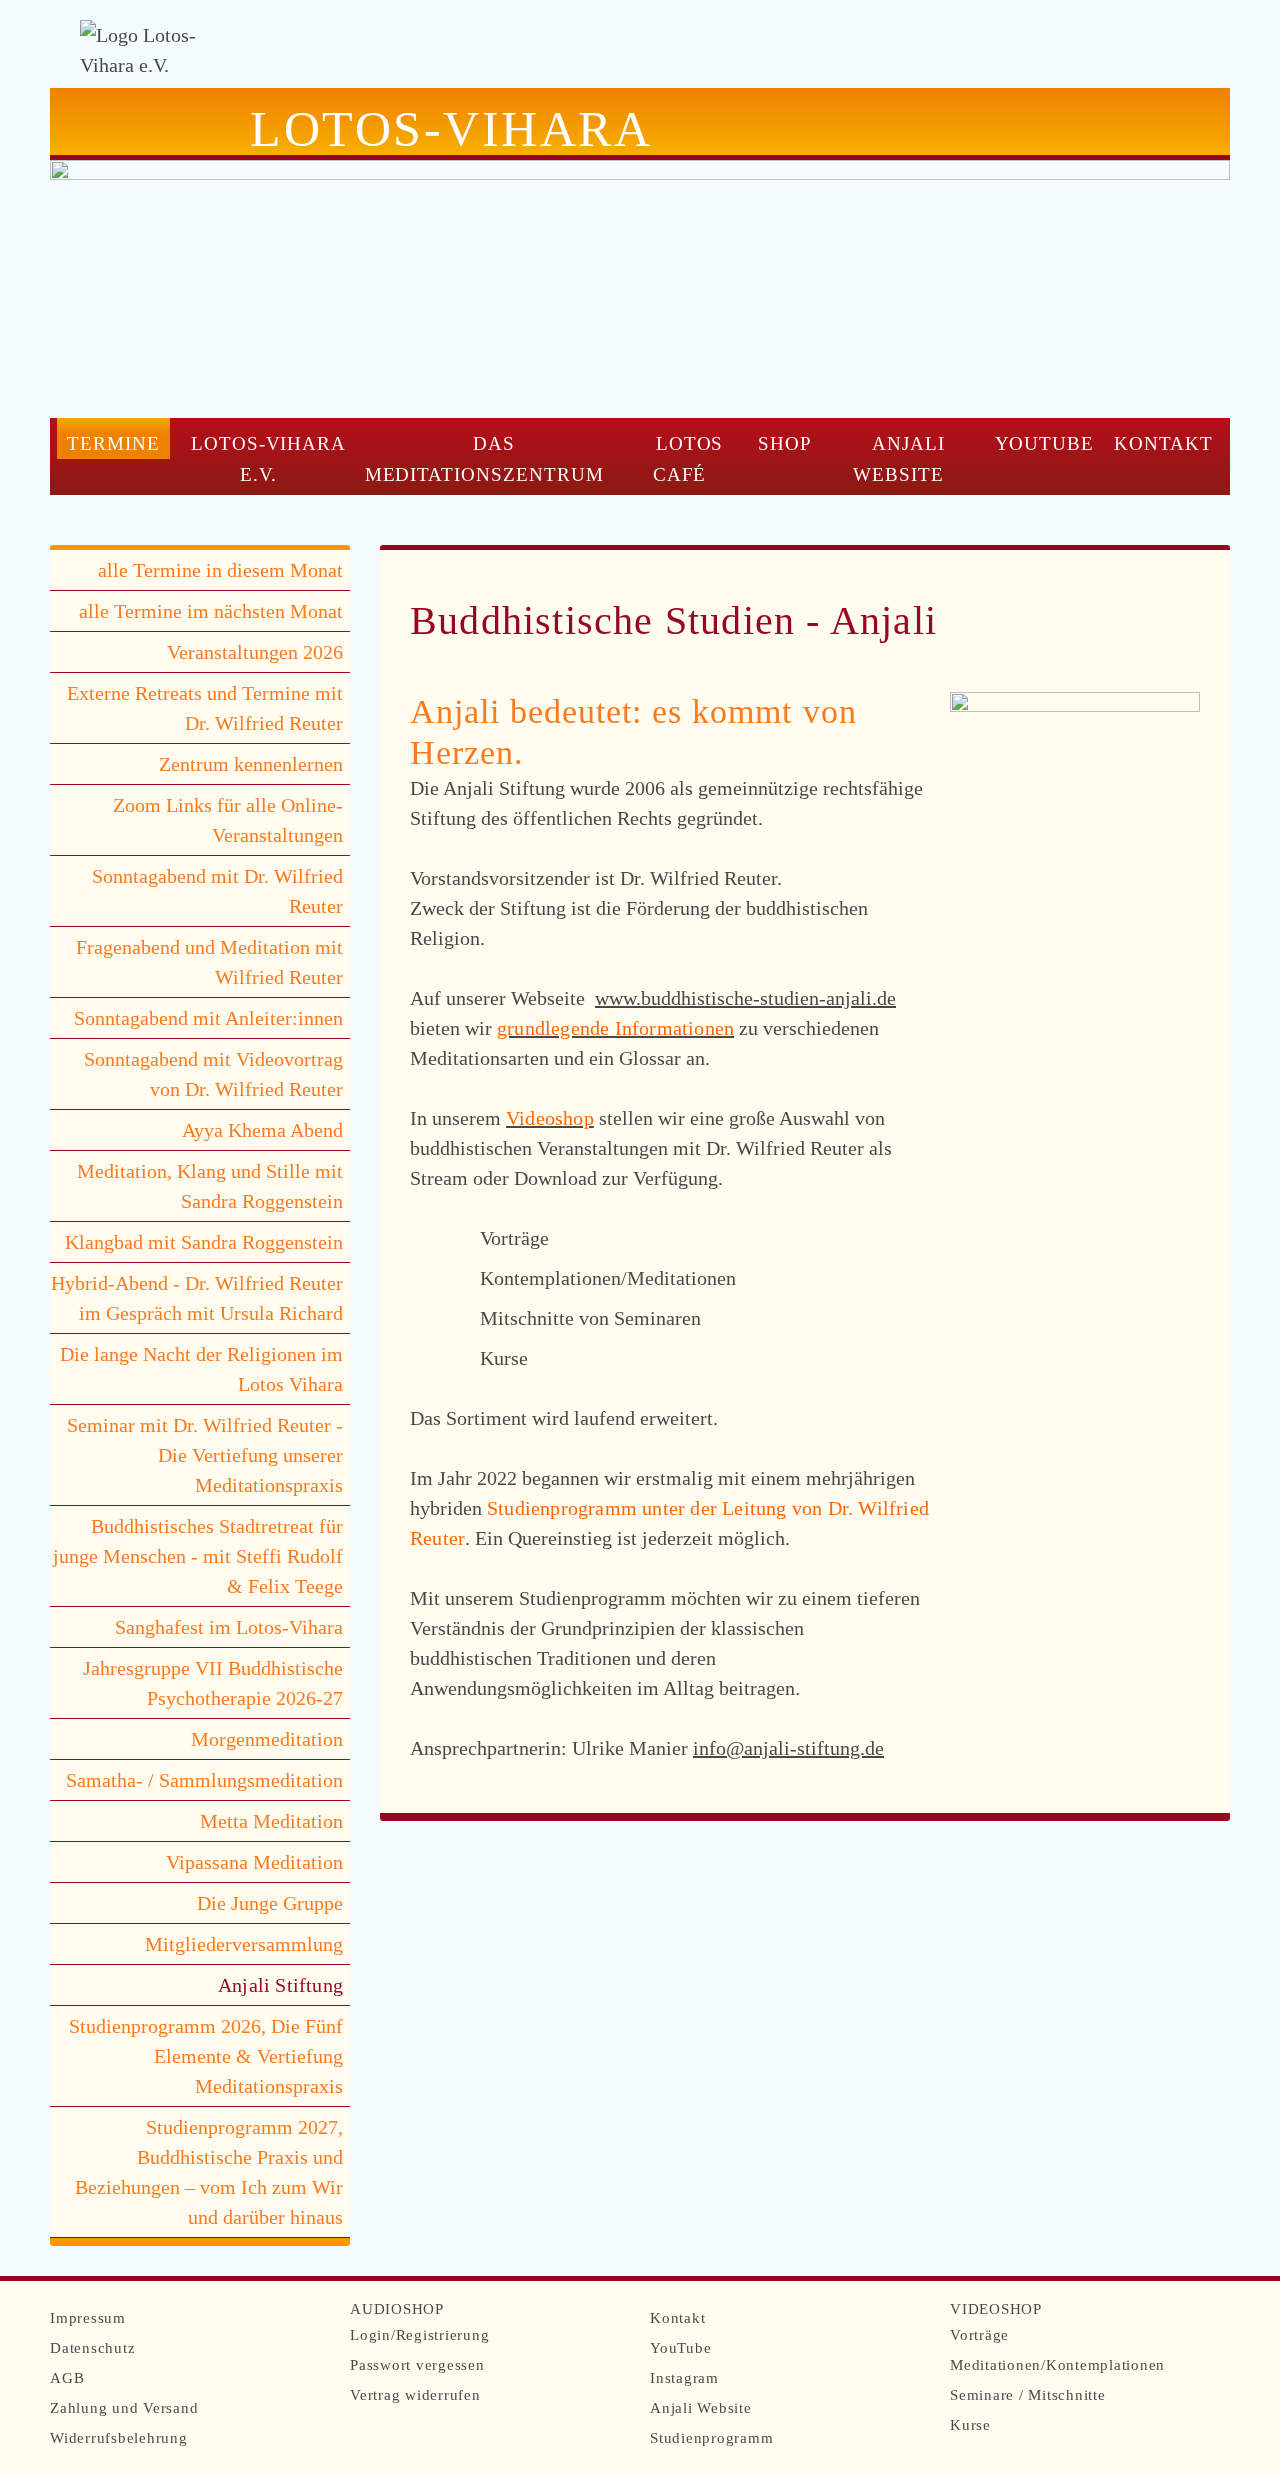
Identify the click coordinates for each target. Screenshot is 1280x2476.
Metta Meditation (271, 1821)
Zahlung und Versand (124, 2408)
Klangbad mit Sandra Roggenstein (204, 1242)
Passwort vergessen (417, 2365)
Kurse (970, 2425)
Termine (113, 443)
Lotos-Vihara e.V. (269, 459)
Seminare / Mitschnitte (1028, 2395)
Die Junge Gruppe (270, 1903)
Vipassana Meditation (254, 1862)
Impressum (88, 2318)
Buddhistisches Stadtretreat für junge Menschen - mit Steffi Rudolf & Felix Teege (198, 1556)
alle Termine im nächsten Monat (211, 611)
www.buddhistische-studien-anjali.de (745, 998)
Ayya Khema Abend (262, 1130)
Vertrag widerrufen (415, 2395)
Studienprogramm (711, 2438)
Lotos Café (688, 459)
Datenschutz (92, 2348)
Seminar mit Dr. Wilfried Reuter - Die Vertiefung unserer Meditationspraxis (205, 1455)
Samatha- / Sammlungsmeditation (204, 1780)
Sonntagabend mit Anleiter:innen (208, 1018)
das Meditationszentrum (484, 459)
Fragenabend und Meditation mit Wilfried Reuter (209, 962)
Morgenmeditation (267, 1739)
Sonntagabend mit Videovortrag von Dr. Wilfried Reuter (213, 1074)
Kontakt (1163, 443)
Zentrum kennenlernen (251, 764)
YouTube (1045, 443)
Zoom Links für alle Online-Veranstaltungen (228, 820)
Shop (785, 443)
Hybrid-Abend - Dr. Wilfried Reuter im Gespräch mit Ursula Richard (197, 1298)
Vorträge (979, 2335)
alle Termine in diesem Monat (220, 570)
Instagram (684, 2378)
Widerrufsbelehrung (119, 2438)
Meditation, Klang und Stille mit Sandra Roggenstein (210, 1186)
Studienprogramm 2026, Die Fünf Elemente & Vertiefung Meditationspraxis (206, 2056)
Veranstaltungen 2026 (255, 652)
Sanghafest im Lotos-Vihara (229, 1627)
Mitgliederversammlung (244, 1944)
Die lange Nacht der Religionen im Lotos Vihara (201, 1369)
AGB (67, 2378)
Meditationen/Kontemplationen (1057, 2365)
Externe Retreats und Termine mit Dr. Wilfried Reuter (205, 708)
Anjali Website (899, 459)
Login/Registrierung (419, 2335)
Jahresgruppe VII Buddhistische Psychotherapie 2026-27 (213, 1683)
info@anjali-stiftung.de (788, 1748)
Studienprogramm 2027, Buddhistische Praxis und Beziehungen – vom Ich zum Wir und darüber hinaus (209, 2172)
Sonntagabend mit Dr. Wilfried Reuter (217, 891)
